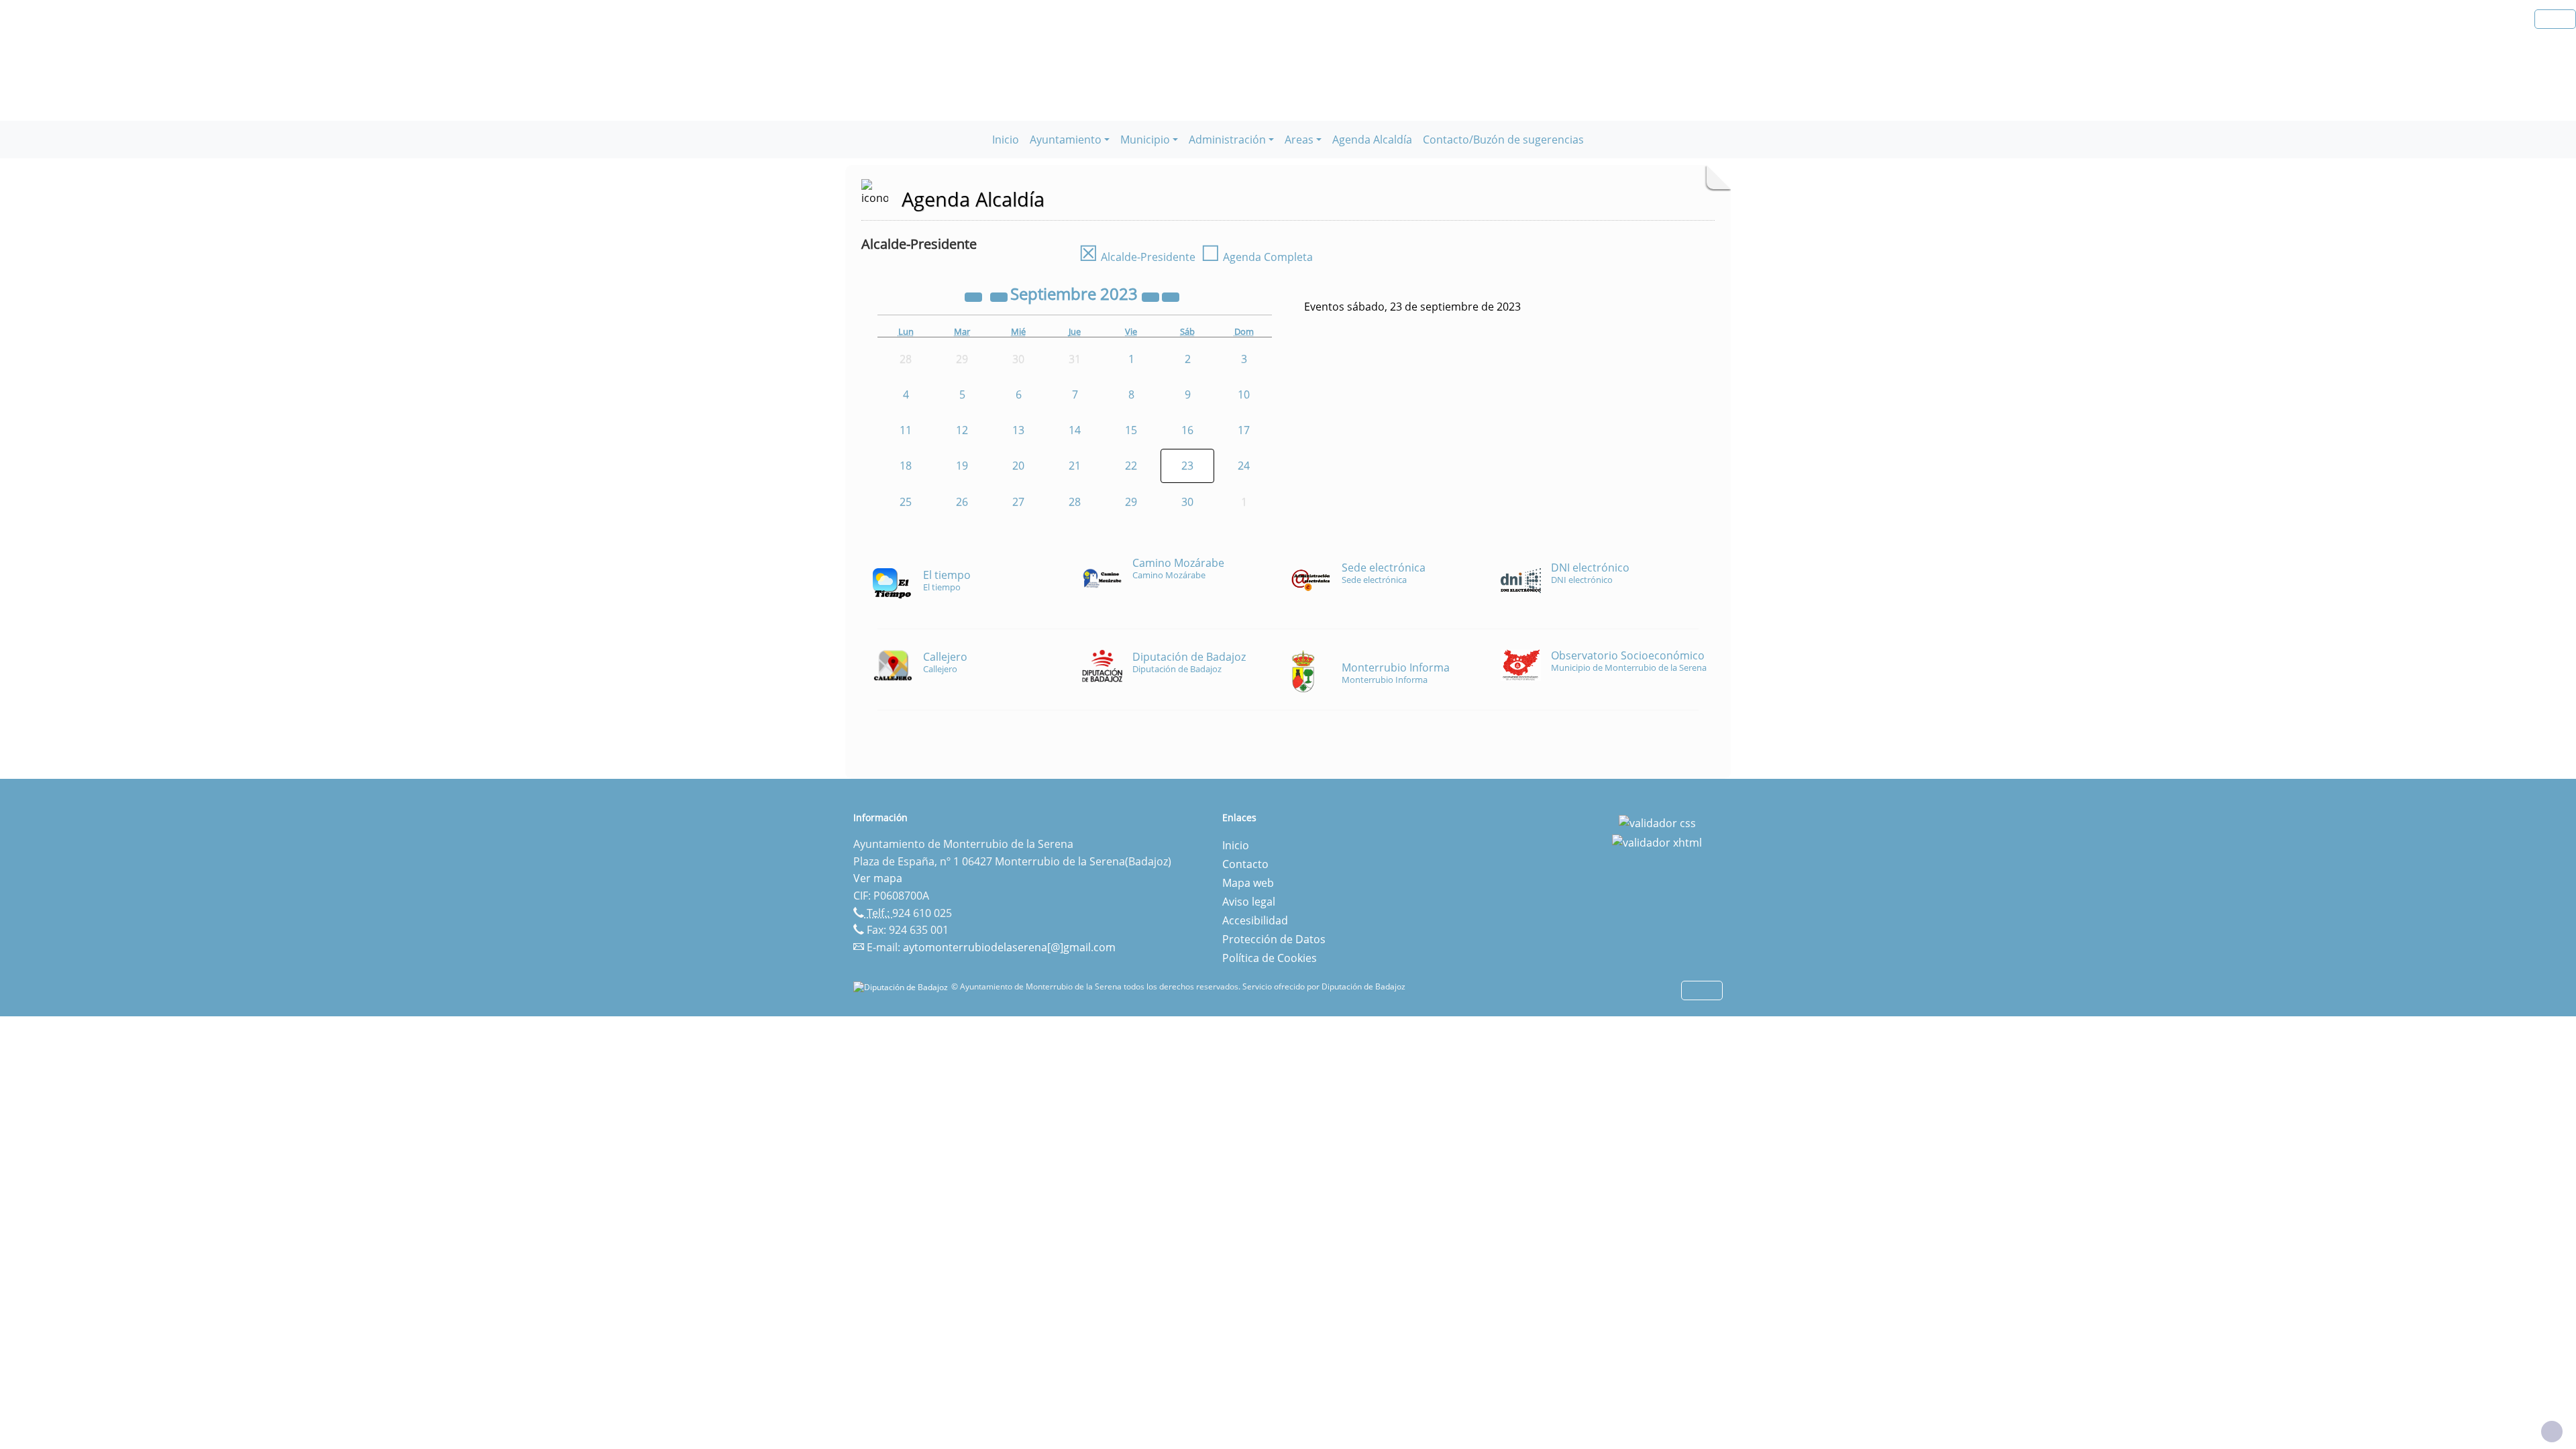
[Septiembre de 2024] (1152, 296)
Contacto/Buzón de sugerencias (1503, 140)
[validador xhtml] (1657, 842)
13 (1018, 430)
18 (906, 466)
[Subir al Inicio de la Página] (2552, 1432)
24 (1244, 466)
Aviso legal (1249, 902)
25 (906, 502)
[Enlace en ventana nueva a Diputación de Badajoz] (902, 986)
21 (1075, 466)
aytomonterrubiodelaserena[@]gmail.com (1009, 947)
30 (1187, 502)
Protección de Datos (1274, 939)
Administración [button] (1227, 140)
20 (1018, 466)
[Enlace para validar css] (1657, 822)
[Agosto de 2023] (1000, 296)
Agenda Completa (1257, 257)
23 (1187, 466)
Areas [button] (1299, 140)
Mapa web (1248, 883)
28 (1075, 502)
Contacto (1245, 864)
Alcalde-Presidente (1137, 257)
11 (906, 430)
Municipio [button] (1145, 140)
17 (1244, 430)
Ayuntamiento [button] (1066, 140)
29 (1131, 502)
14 (1075, 430)
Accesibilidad (1255, 920)
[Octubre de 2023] (1171, 296)
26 (962, 502)
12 (962, 430)
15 (1131, 430)
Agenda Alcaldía (1372, 140)
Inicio (1006, 140)
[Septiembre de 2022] (975, 296)
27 (1018, 502)
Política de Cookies (1270, 958)
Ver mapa (878, 878)
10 (1244, 394)
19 (962, 466)
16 (1187, 430)
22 (1131, 466)
